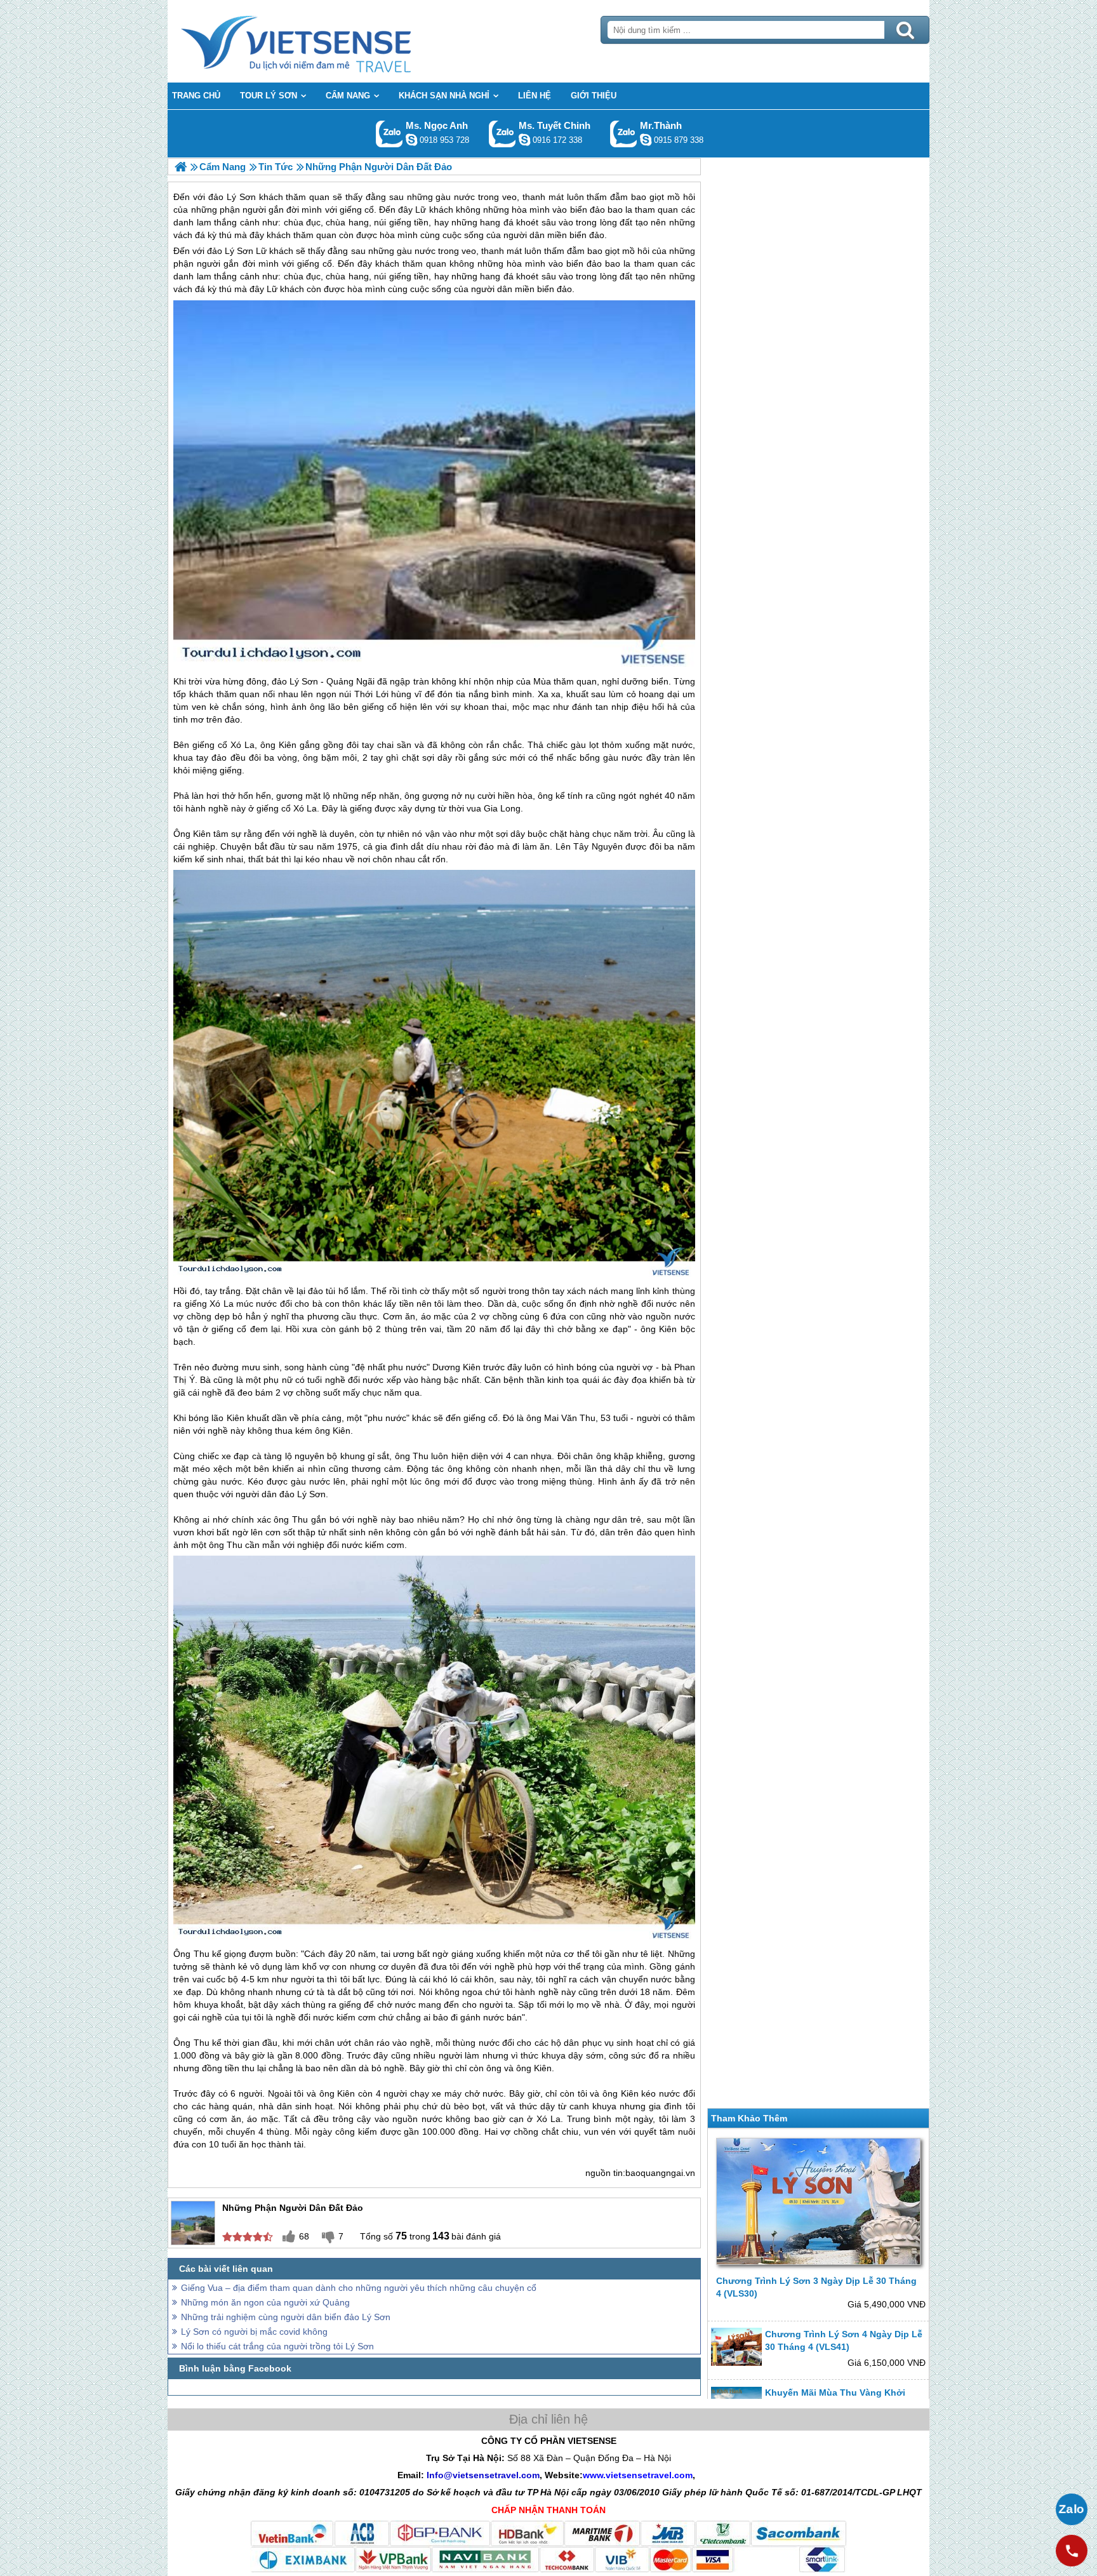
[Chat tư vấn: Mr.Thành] (646, 140)
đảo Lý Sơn (230, 251)
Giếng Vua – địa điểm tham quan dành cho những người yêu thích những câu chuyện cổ (359, 2288)
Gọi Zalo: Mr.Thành (624, 134)
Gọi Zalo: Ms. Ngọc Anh (389, 134)
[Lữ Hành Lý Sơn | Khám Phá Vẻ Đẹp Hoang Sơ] (181, 167)
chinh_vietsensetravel (524, 140)
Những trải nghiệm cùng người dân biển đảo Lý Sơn (286, 2317)
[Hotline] (1072, 2551)
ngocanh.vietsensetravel (411, 140)
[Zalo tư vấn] (1072, 2509)
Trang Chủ (328, 41)
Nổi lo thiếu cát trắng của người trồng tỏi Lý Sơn (277, 2346)
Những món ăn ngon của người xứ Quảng (265, 2302)
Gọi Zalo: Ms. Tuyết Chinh (502, 134)
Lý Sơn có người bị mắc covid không (254, 2332)
